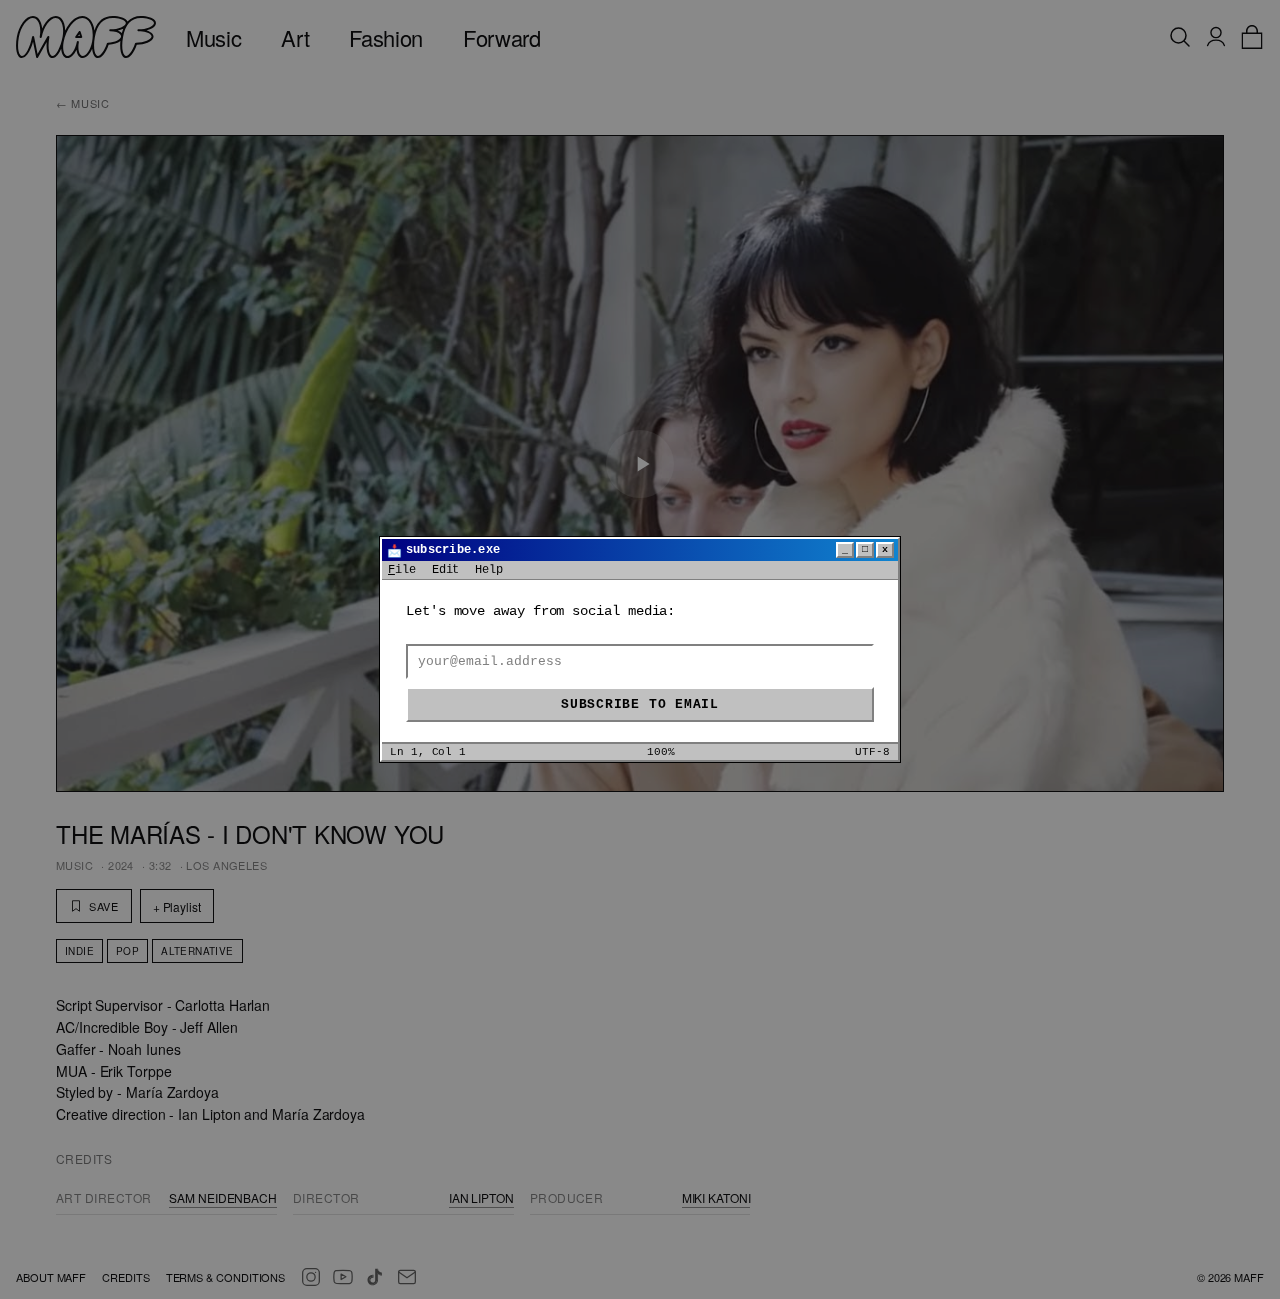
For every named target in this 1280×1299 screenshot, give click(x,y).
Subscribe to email (640, 704)
